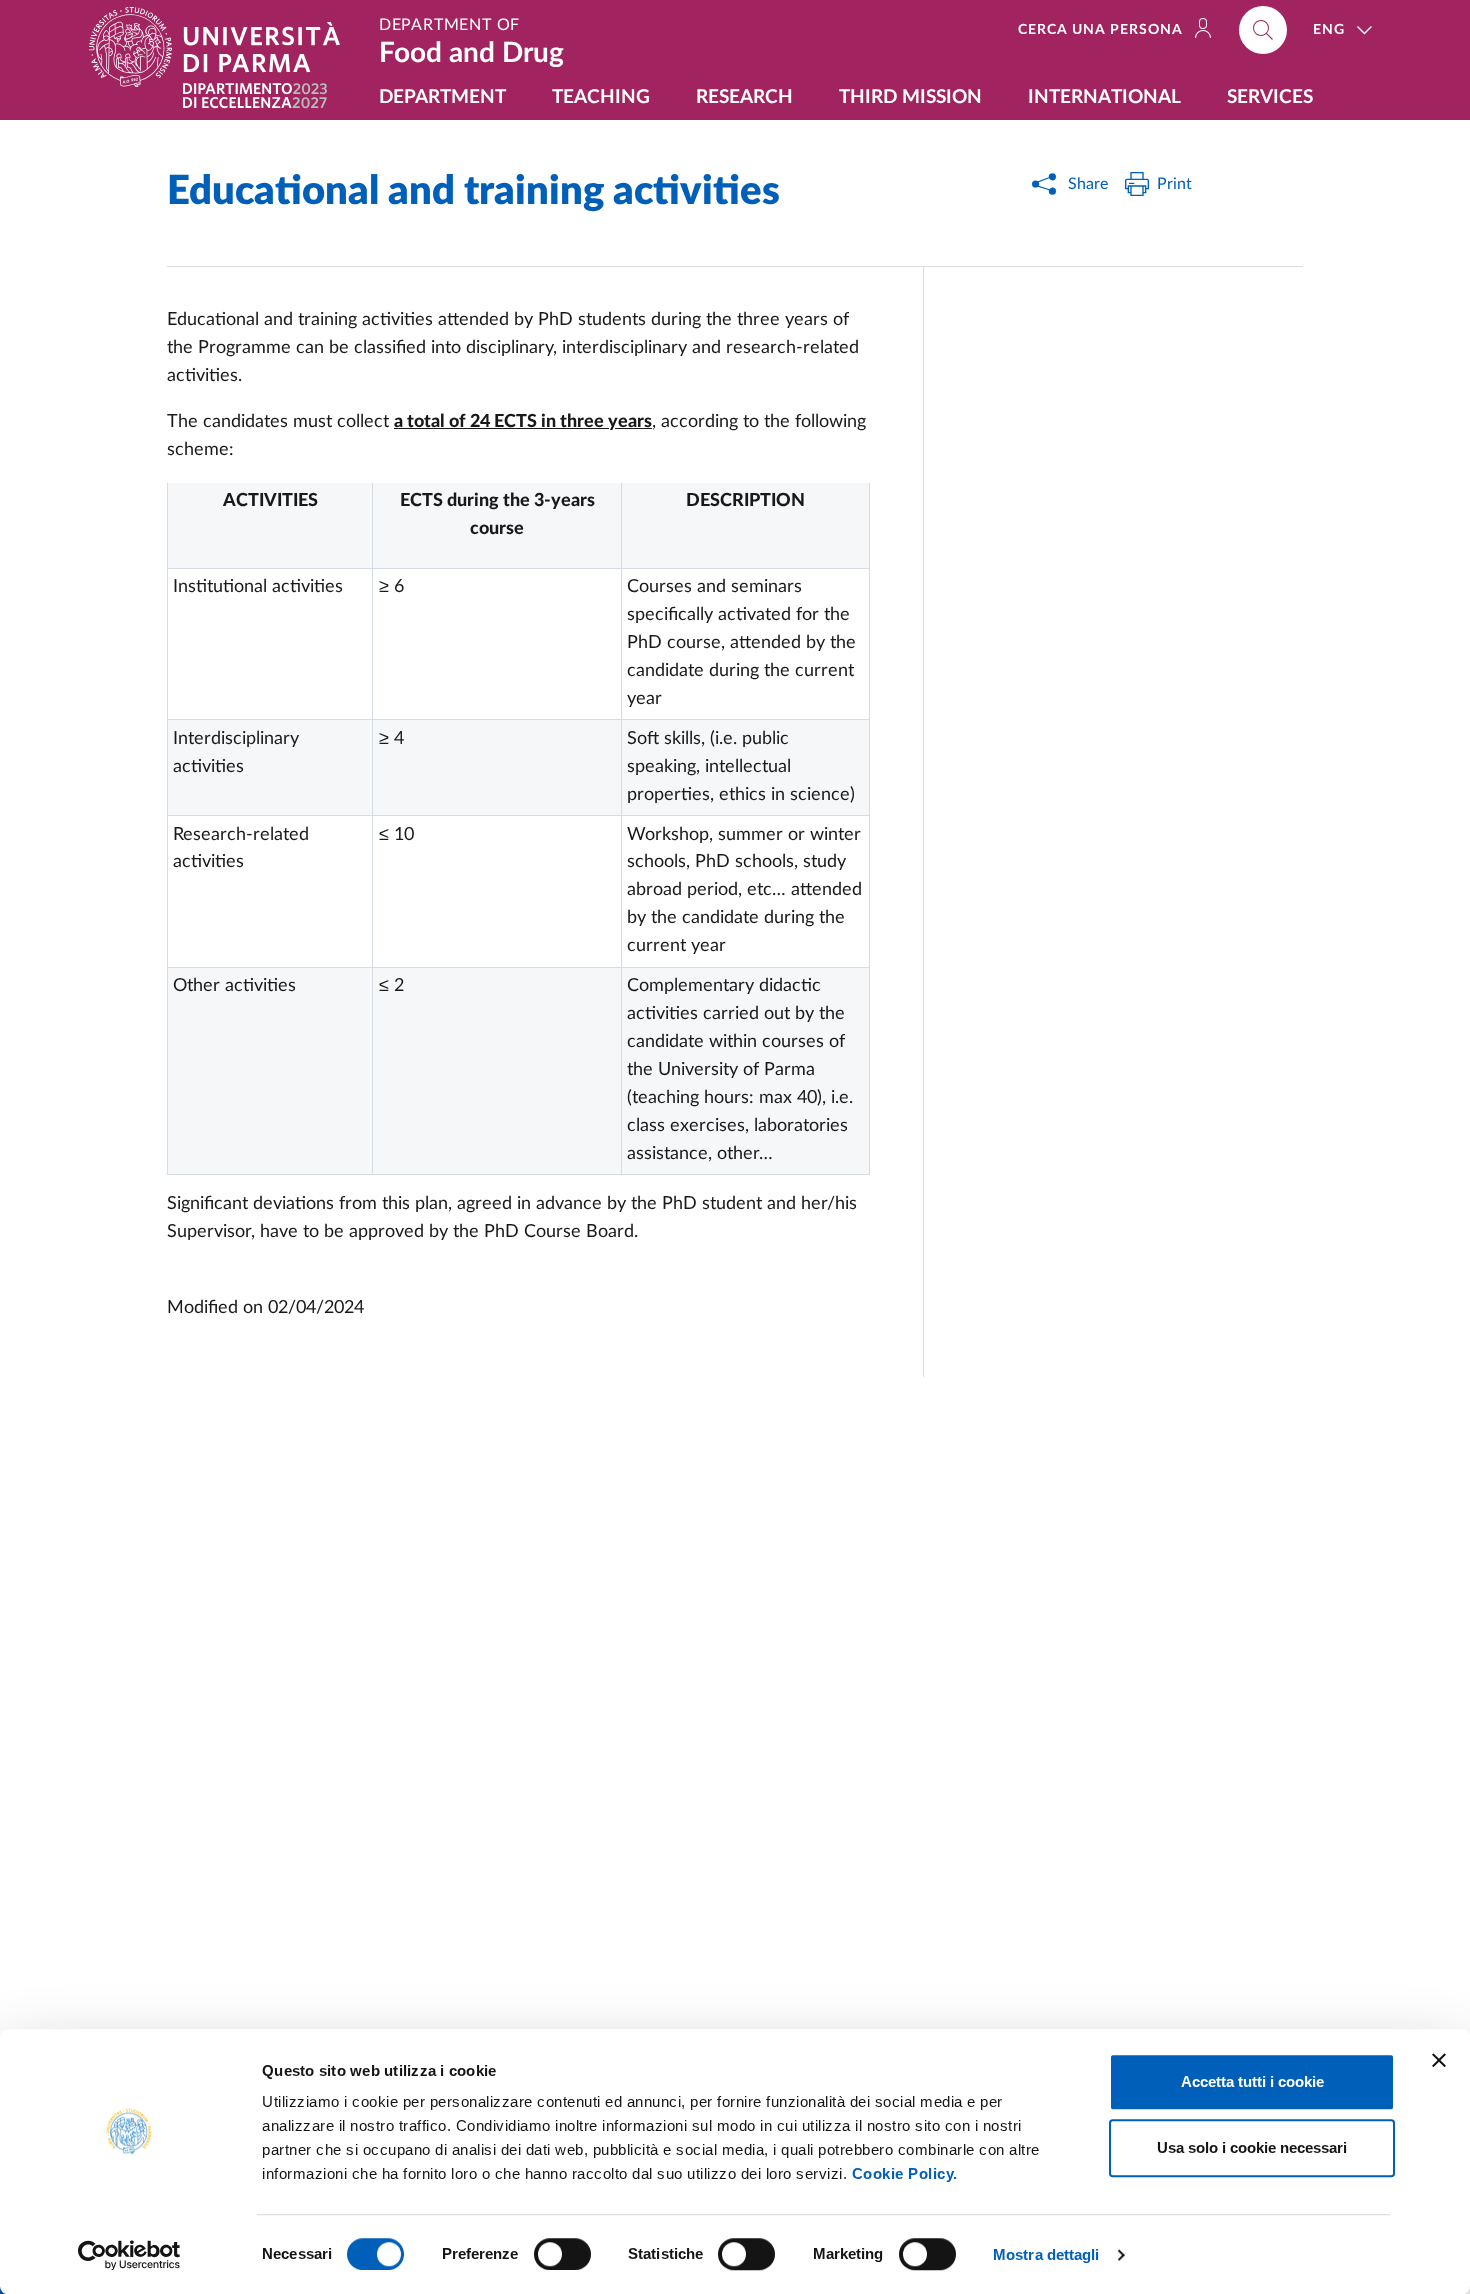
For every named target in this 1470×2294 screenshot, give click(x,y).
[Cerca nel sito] (1263, 30)
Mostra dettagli (1046, 2254)
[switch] (562, 2254)
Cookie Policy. (905, 2173)
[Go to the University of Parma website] (222, 47)
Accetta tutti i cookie (1252, 2081)
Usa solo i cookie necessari (1252, 2147)
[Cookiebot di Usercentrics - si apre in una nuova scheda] (129, 2255)
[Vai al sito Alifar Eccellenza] (255, 95)
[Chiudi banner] (1439, 2060)
